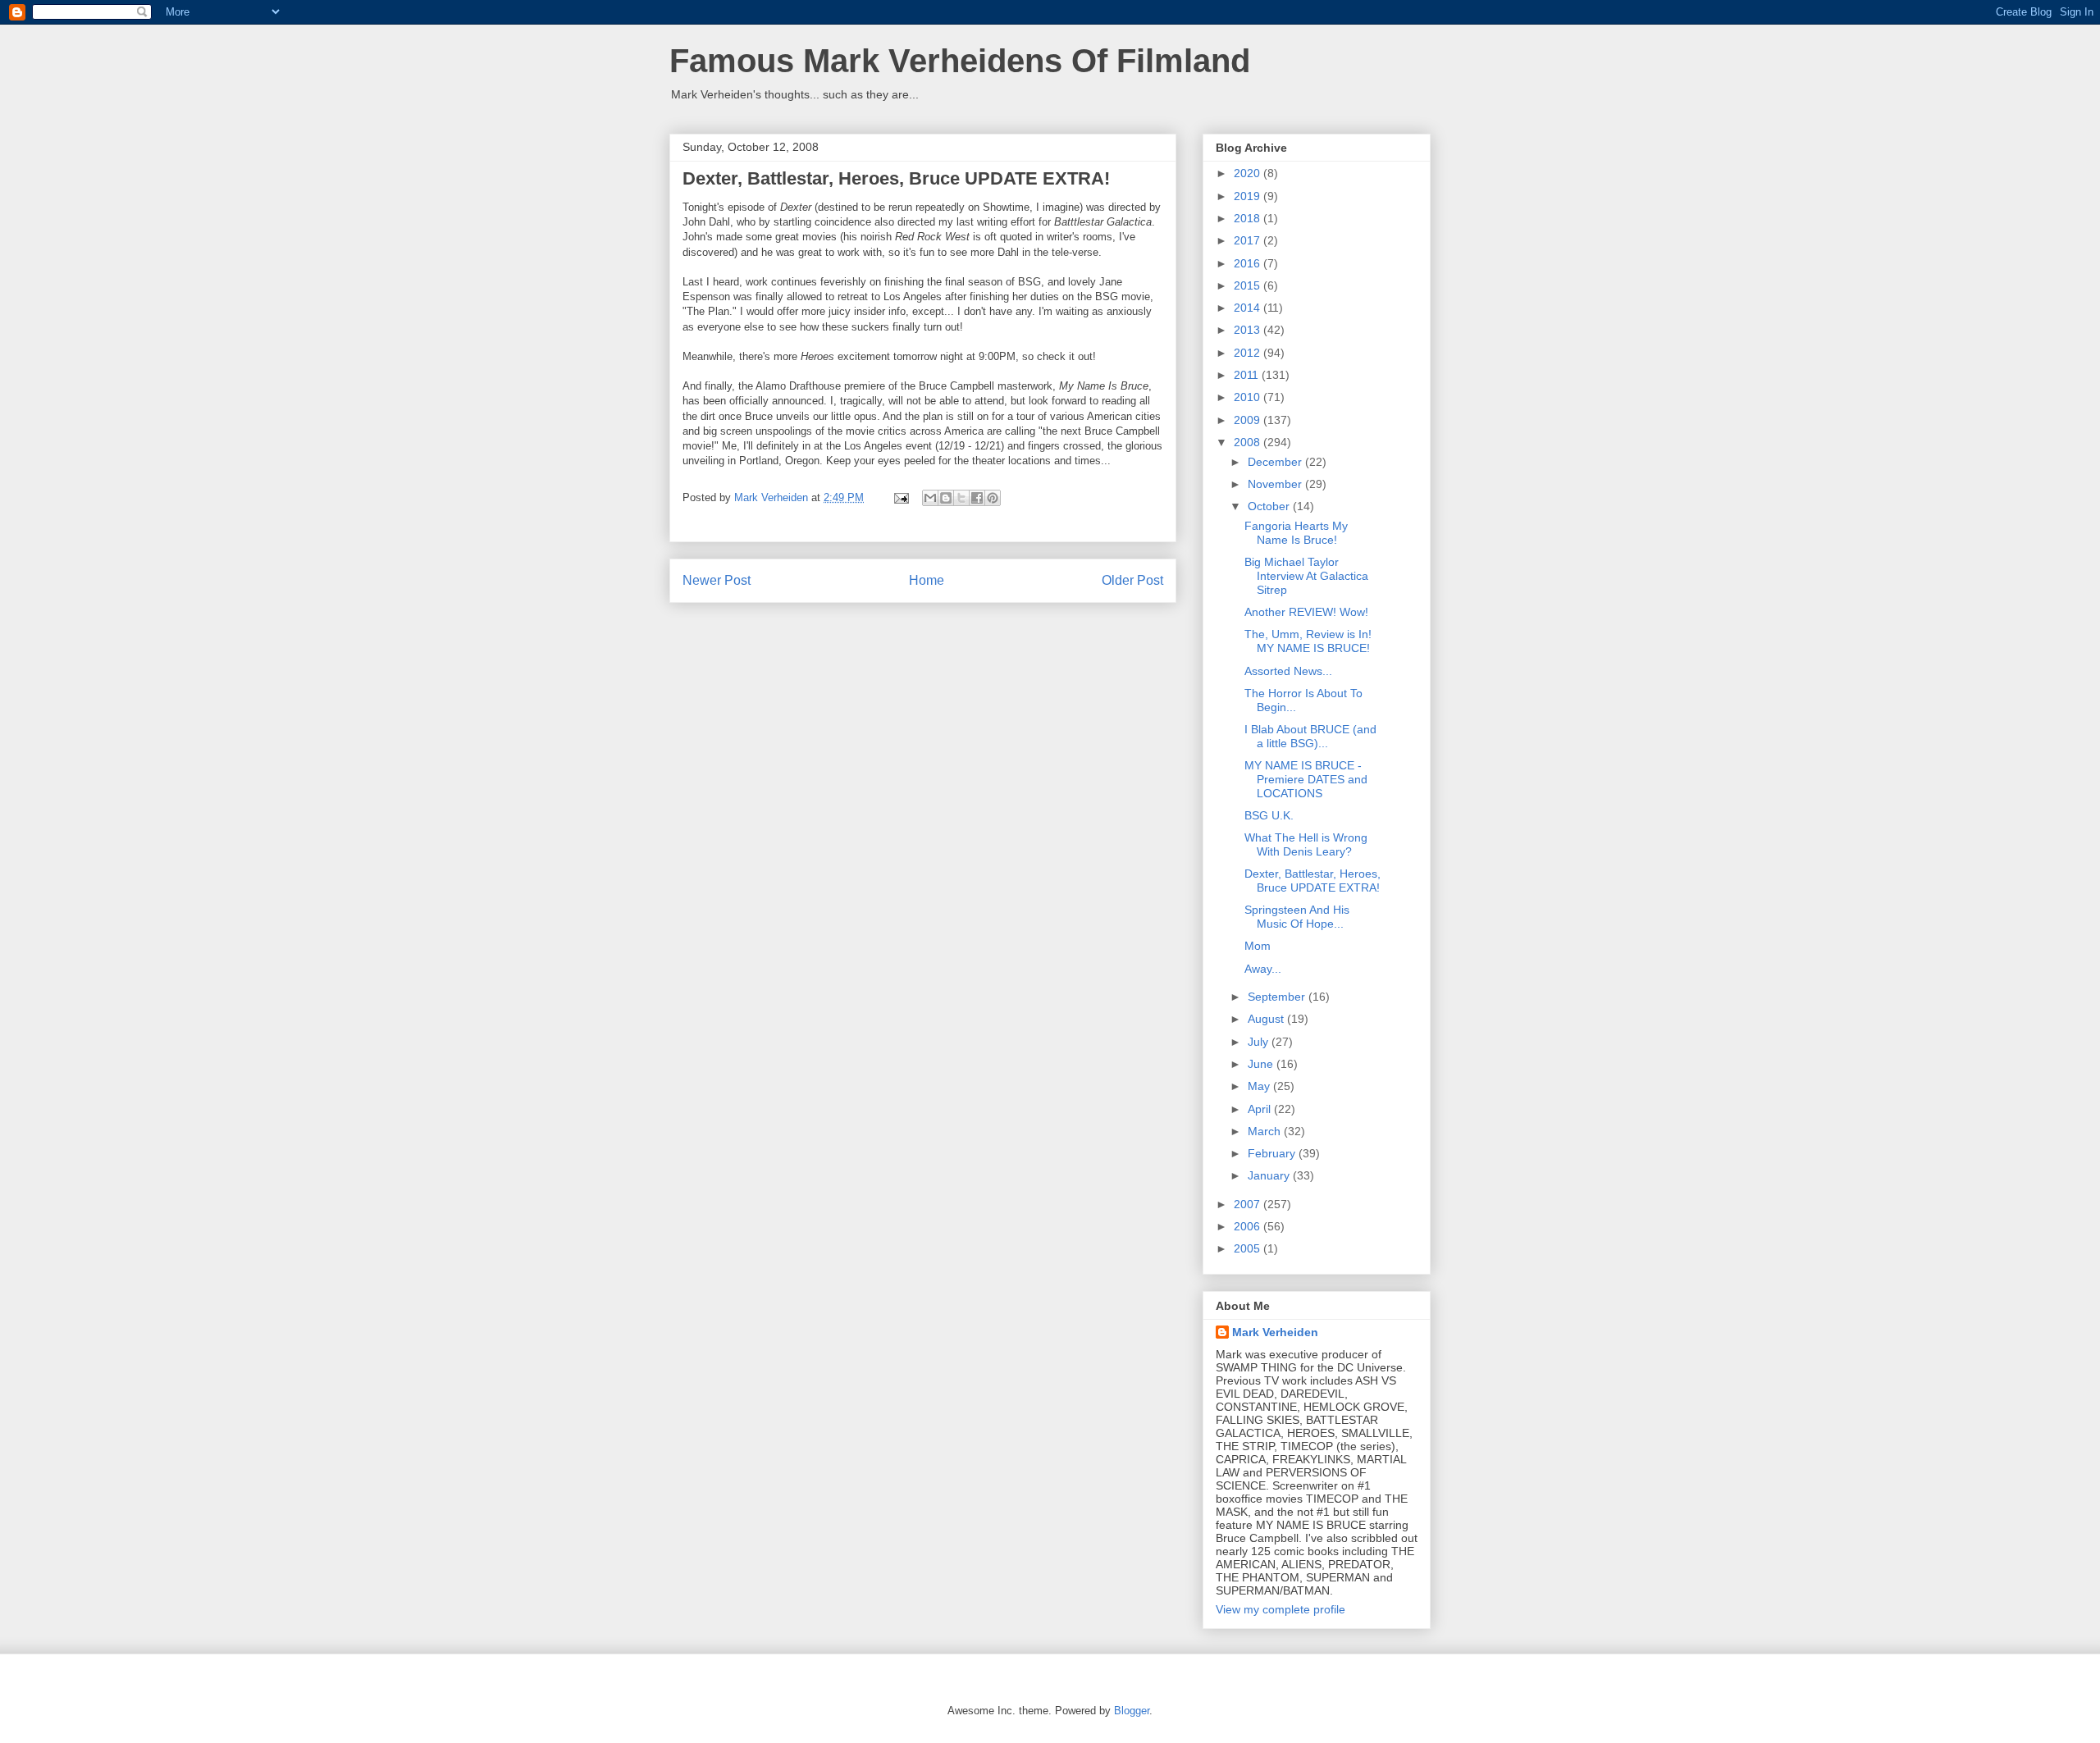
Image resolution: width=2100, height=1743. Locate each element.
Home (927, 580)
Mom (1258, 946)
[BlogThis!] (946, 498)
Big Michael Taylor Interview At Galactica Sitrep (1306, 576)
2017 (1249, 240)
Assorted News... (1288, 671)
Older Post (1132, 580)
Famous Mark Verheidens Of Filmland (960, 61)
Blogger (1132, 1711)
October (1270, 506)
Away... (1263, 969)
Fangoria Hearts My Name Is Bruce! (1296, 533)
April (1261, 1109)
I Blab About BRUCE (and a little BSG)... (1310, 736)
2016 (1249, 263)
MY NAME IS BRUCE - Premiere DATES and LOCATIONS (1306, 779)
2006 (1249, 1226)
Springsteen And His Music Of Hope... (1297, 917)
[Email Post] (900, 497)
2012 (1249, 353)
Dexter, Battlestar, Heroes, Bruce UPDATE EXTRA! (1312, 881)
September (1278, 997)
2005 (1249, 1248)
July (1260, 1042)
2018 (1249, 218)
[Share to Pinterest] (993, 498)
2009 (1249, 420)
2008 (1249, 442)
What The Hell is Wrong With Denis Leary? (1306, 844)
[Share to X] (961, 498)
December (1276, 462)
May (1260, 1086)
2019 (1249, 196)
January (1270, 1175)
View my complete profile (1281, 1609)
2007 (1249, 1204)
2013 (1249, 330)
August (1267, 1019)
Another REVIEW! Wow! (1306, 612)
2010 (1249, 397)
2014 (1249, 308)
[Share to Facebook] (977, 498)
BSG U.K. (1269, 815)
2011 (1248, 375)
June (1262, 1064)
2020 (1249, 173)
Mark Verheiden (1275, 1332)
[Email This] (930, 498)
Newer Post (717, 580)
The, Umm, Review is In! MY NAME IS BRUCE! (1308, 641)
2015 (1249, 285)
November (1276, 484)
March (1266, 1131)
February (1273, 1153)
